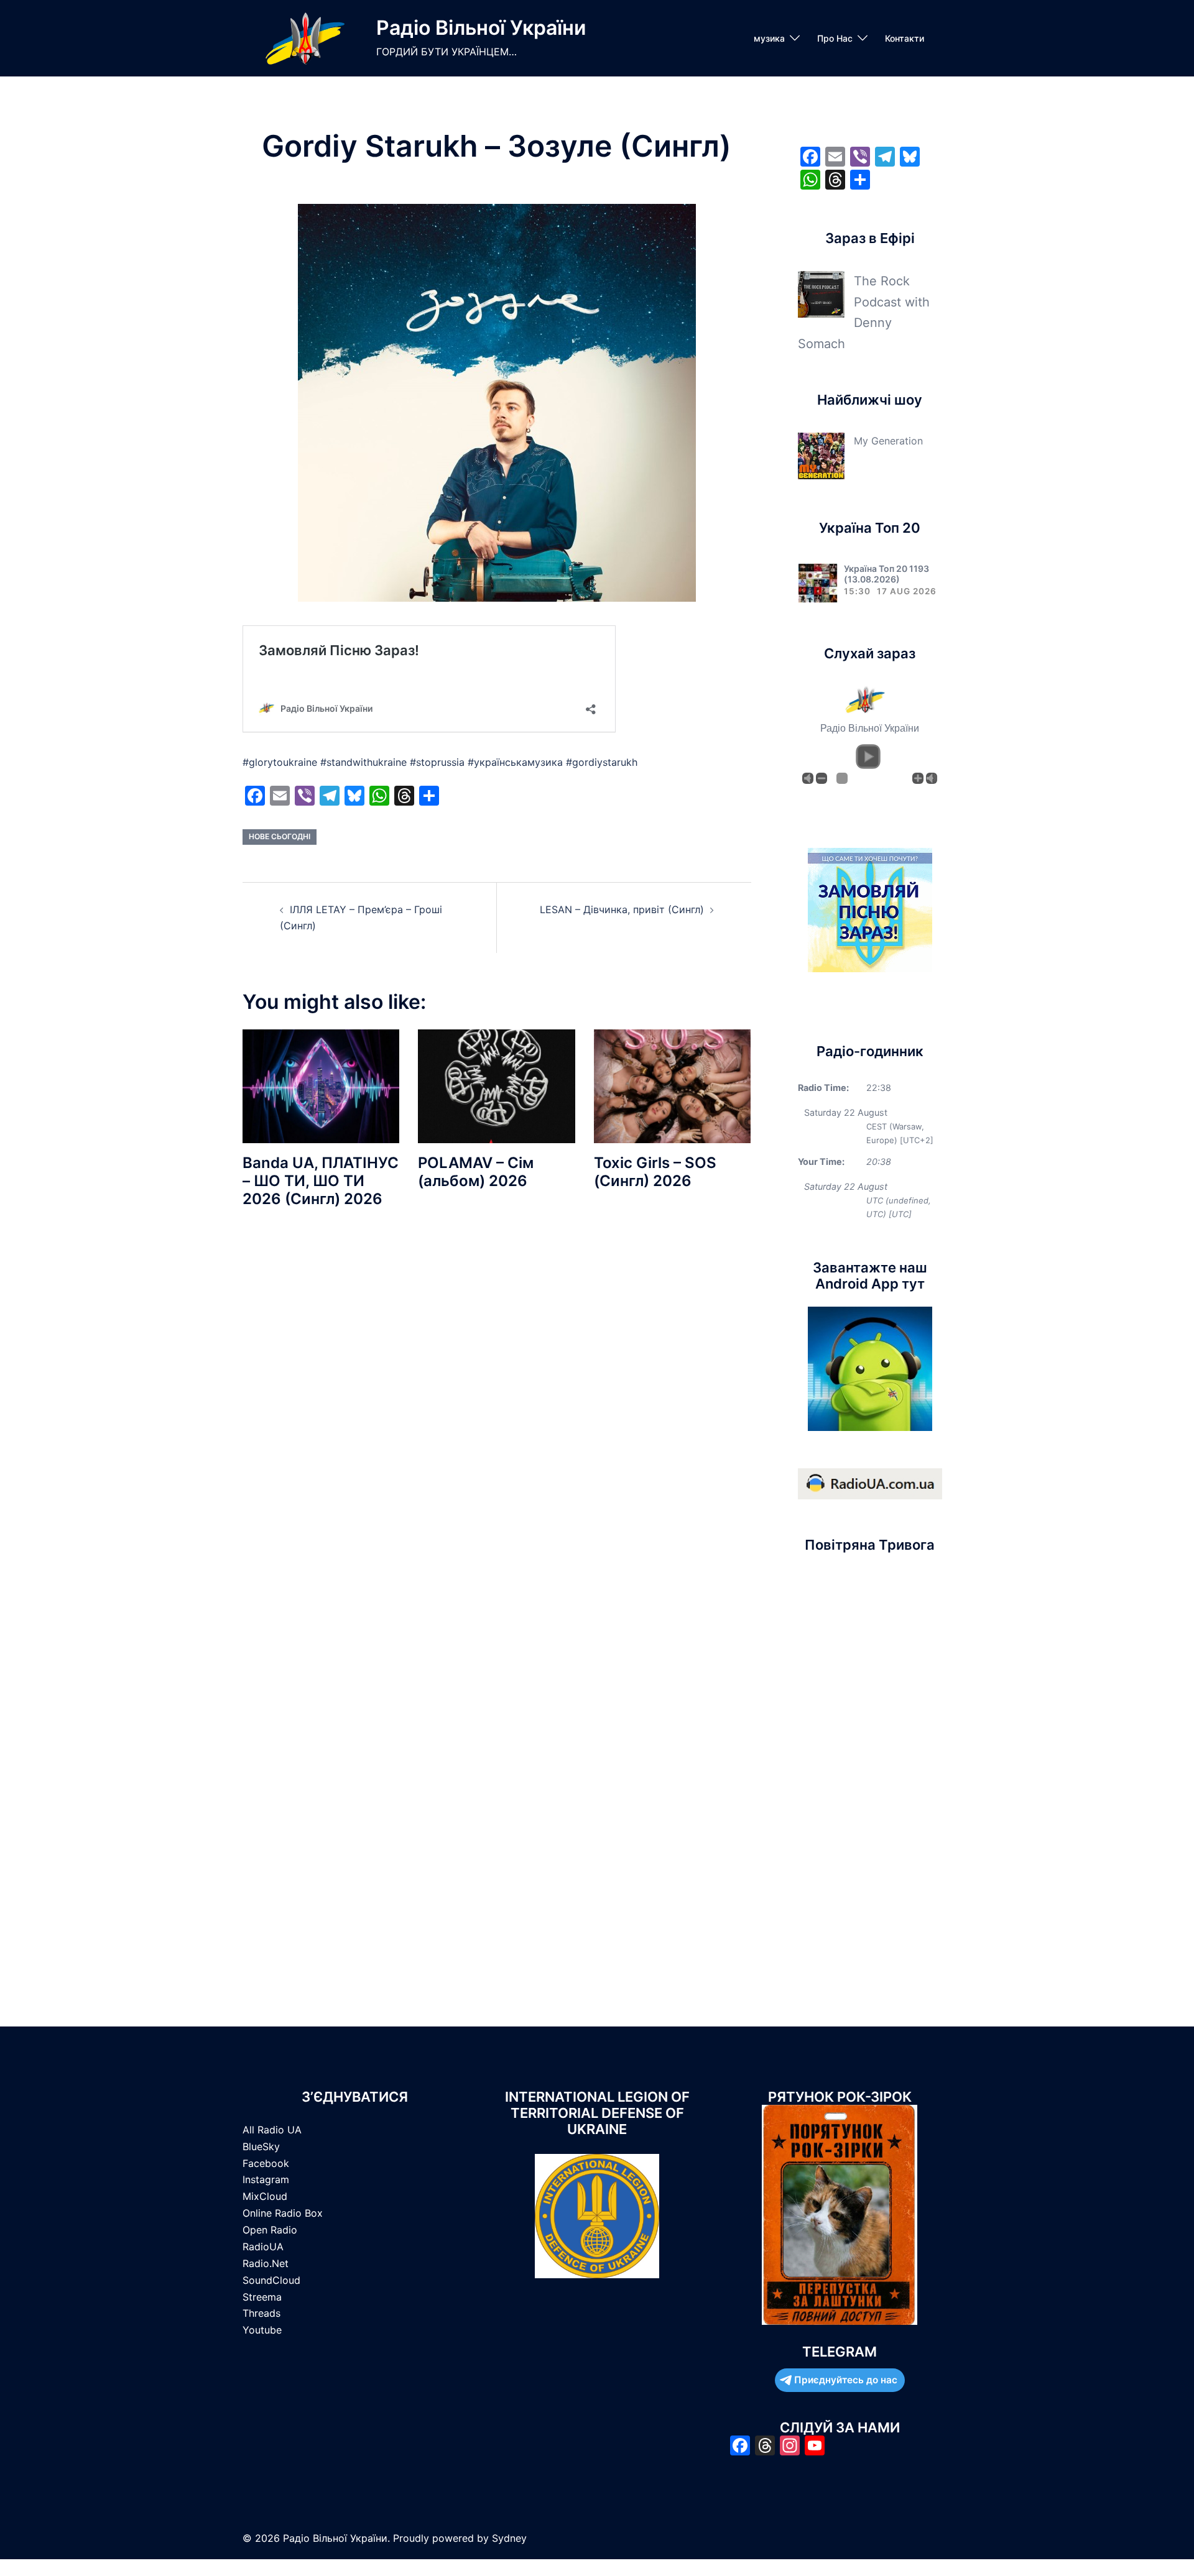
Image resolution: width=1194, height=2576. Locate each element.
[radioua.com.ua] (870, 1483)
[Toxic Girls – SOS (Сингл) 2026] (672, 1085)
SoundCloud (271, 2280)
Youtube (262, 2330)
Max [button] (932, 778)
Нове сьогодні (280, 836)
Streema (262, 2297)
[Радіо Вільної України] (305, 38)
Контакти (905, 38)
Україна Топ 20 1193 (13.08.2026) (886, 574)
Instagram (266, 2179)
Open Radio (270, 2230)
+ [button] (918, 778)
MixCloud (265, 2196)
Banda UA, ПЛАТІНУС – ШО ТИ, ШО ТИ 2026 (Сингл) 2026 (321, 1181)
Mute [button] (808, 778)
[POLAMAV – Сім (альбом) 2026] (496, 1085)
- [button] (821, 778)
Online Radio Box (283, 2213)
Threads (261, 2313)
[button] (868, 757)
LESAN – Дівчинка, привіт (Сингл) (622, 909)
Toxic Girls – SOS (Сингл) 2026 (655, 1172)
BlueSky (261, 2146)
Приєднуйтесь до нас (846, 2380)
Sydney (509, 2538)
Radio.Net (266, 2263)
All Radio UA (272, 2130)
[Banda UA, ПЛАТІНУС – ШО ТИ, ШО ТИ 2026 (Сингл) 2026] (321, 1085)
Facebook (266, 2163)
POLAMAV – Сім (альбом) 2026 (476, 1172)
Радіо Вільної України (481, 28)
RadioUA (263, 2247)
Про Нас (835, 38)
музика (769, 38)
